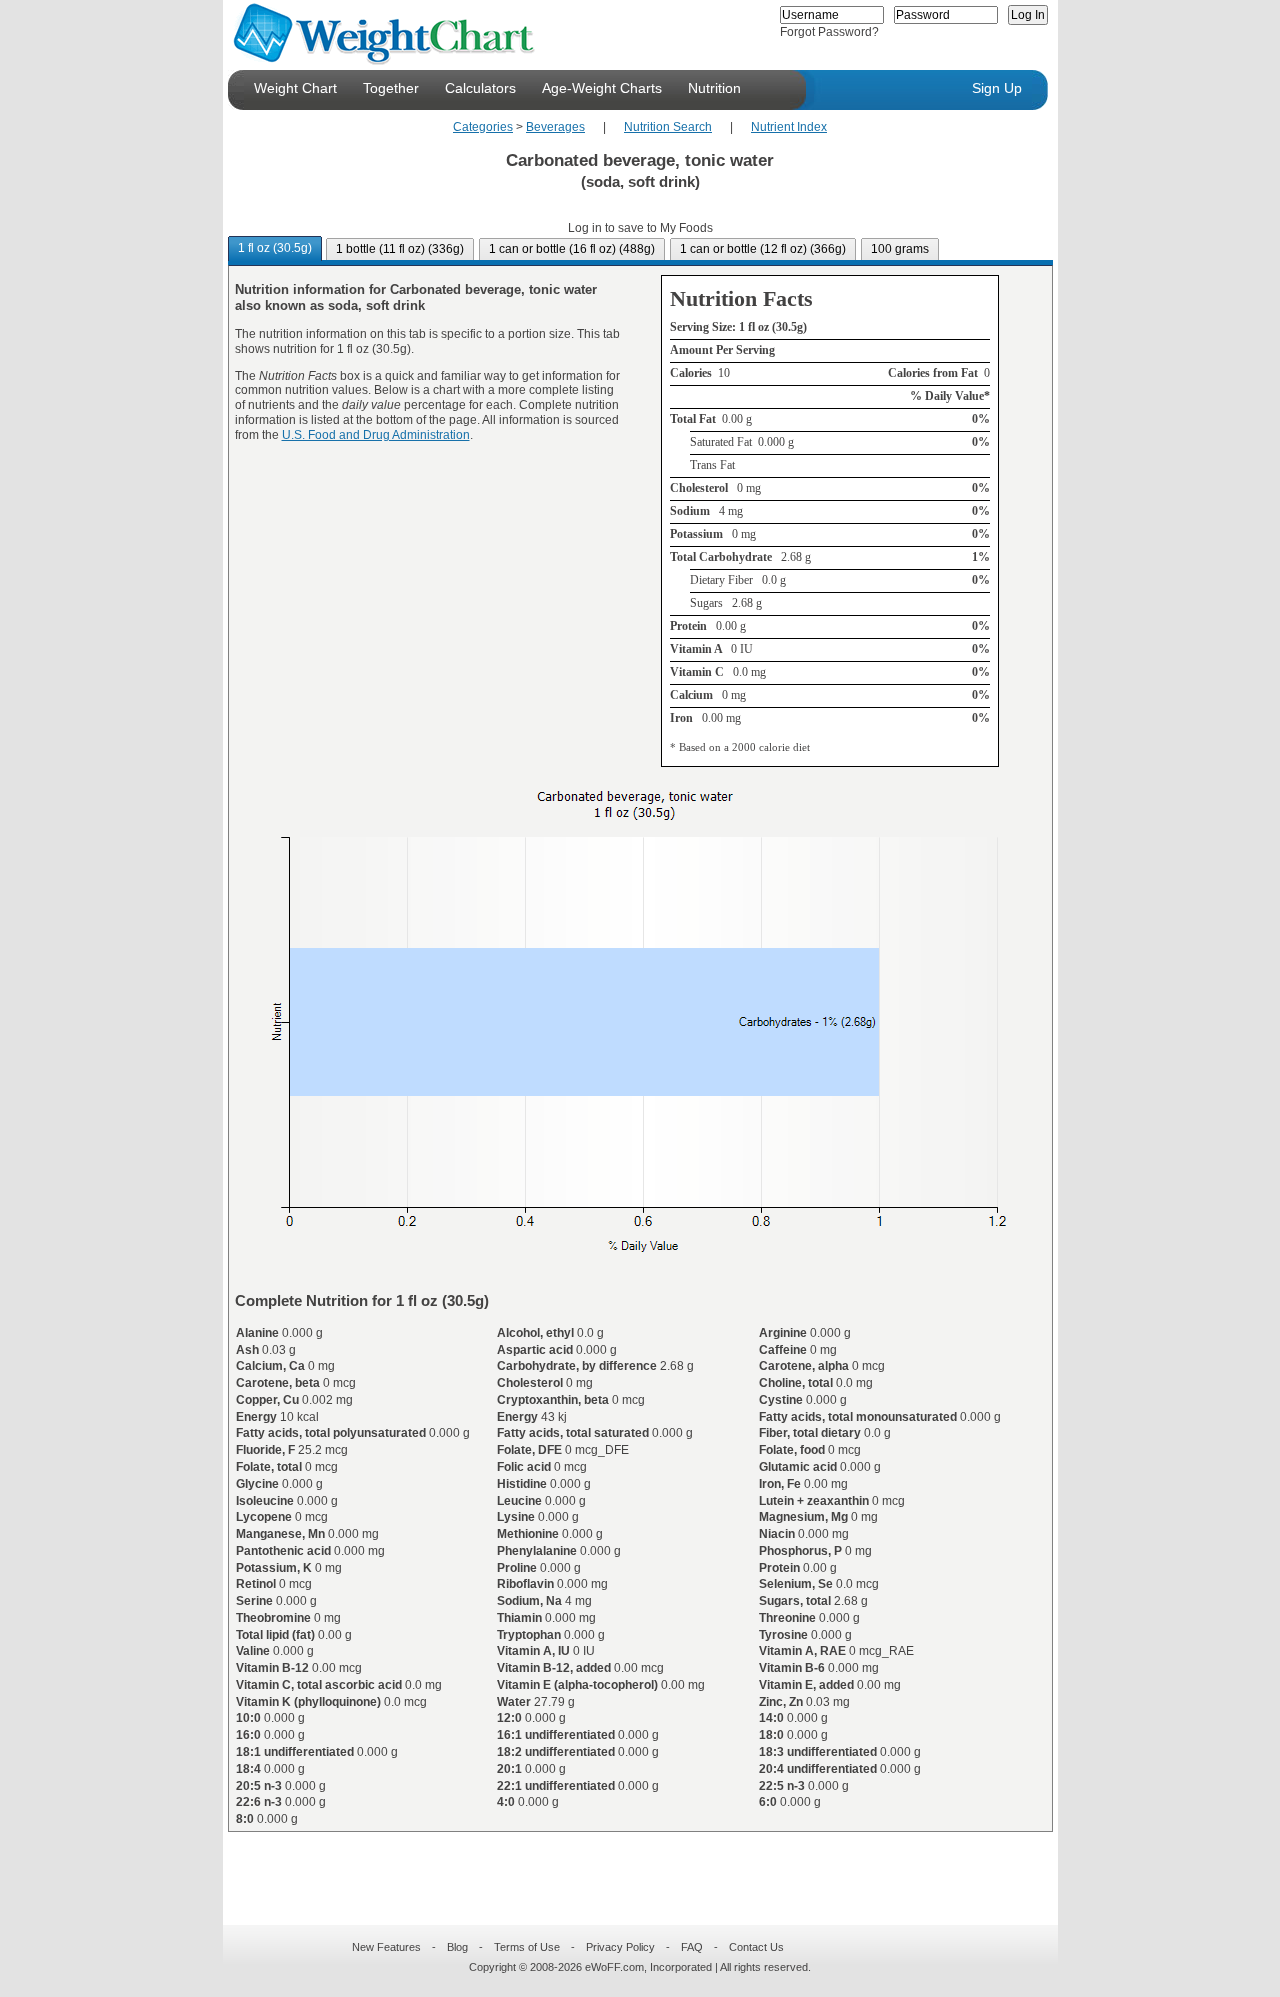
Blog (457, 1947)
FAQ (692, 1947)
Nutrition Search (668, 127)
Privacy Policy (620, 1947)
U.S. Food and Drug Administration (376, 435)
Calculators (480, 88)
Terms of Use (527, 1947)
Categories (483, 127)
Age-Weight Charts (602, 88)
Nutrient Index (789, 127)
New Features (386, 1947)
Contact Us (756, 1947)
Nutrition (714, 88)
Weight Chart (295, 88)
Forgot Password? (829, 32)
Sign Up (997, 88)
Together (391, 88)
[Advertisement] (624, 1866)
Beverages (555, 127)
